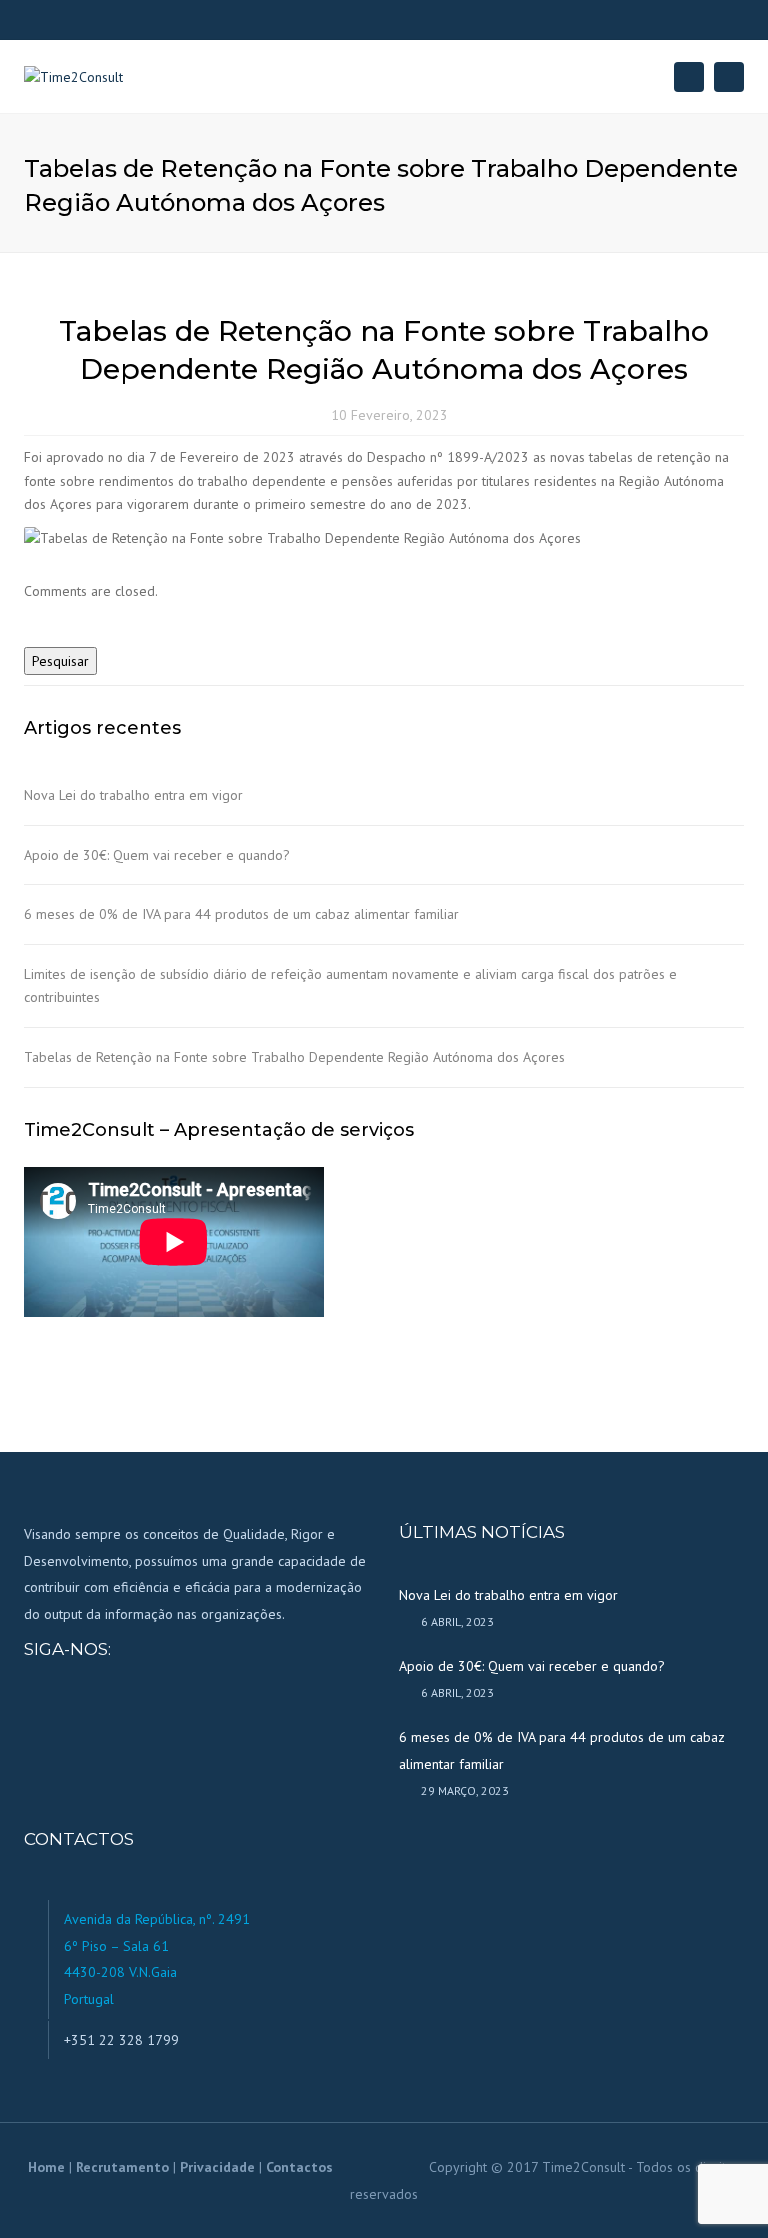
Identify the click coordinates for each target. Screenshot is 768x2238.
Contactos (299, 2167)
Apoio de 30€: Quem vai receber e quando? (157, 855)
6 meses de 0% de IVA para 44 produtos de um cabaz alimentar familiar (241, 914)
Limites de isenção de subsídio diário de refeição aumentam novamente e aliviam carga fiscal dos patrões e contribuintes (350, 985)
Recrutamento (122, 2167)
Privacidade (217, 2167)
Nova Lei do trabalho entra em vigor (133, 795)
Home (46, 2167)
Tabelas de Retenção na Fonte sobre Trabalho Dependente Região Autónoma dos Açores (294, 1057)
